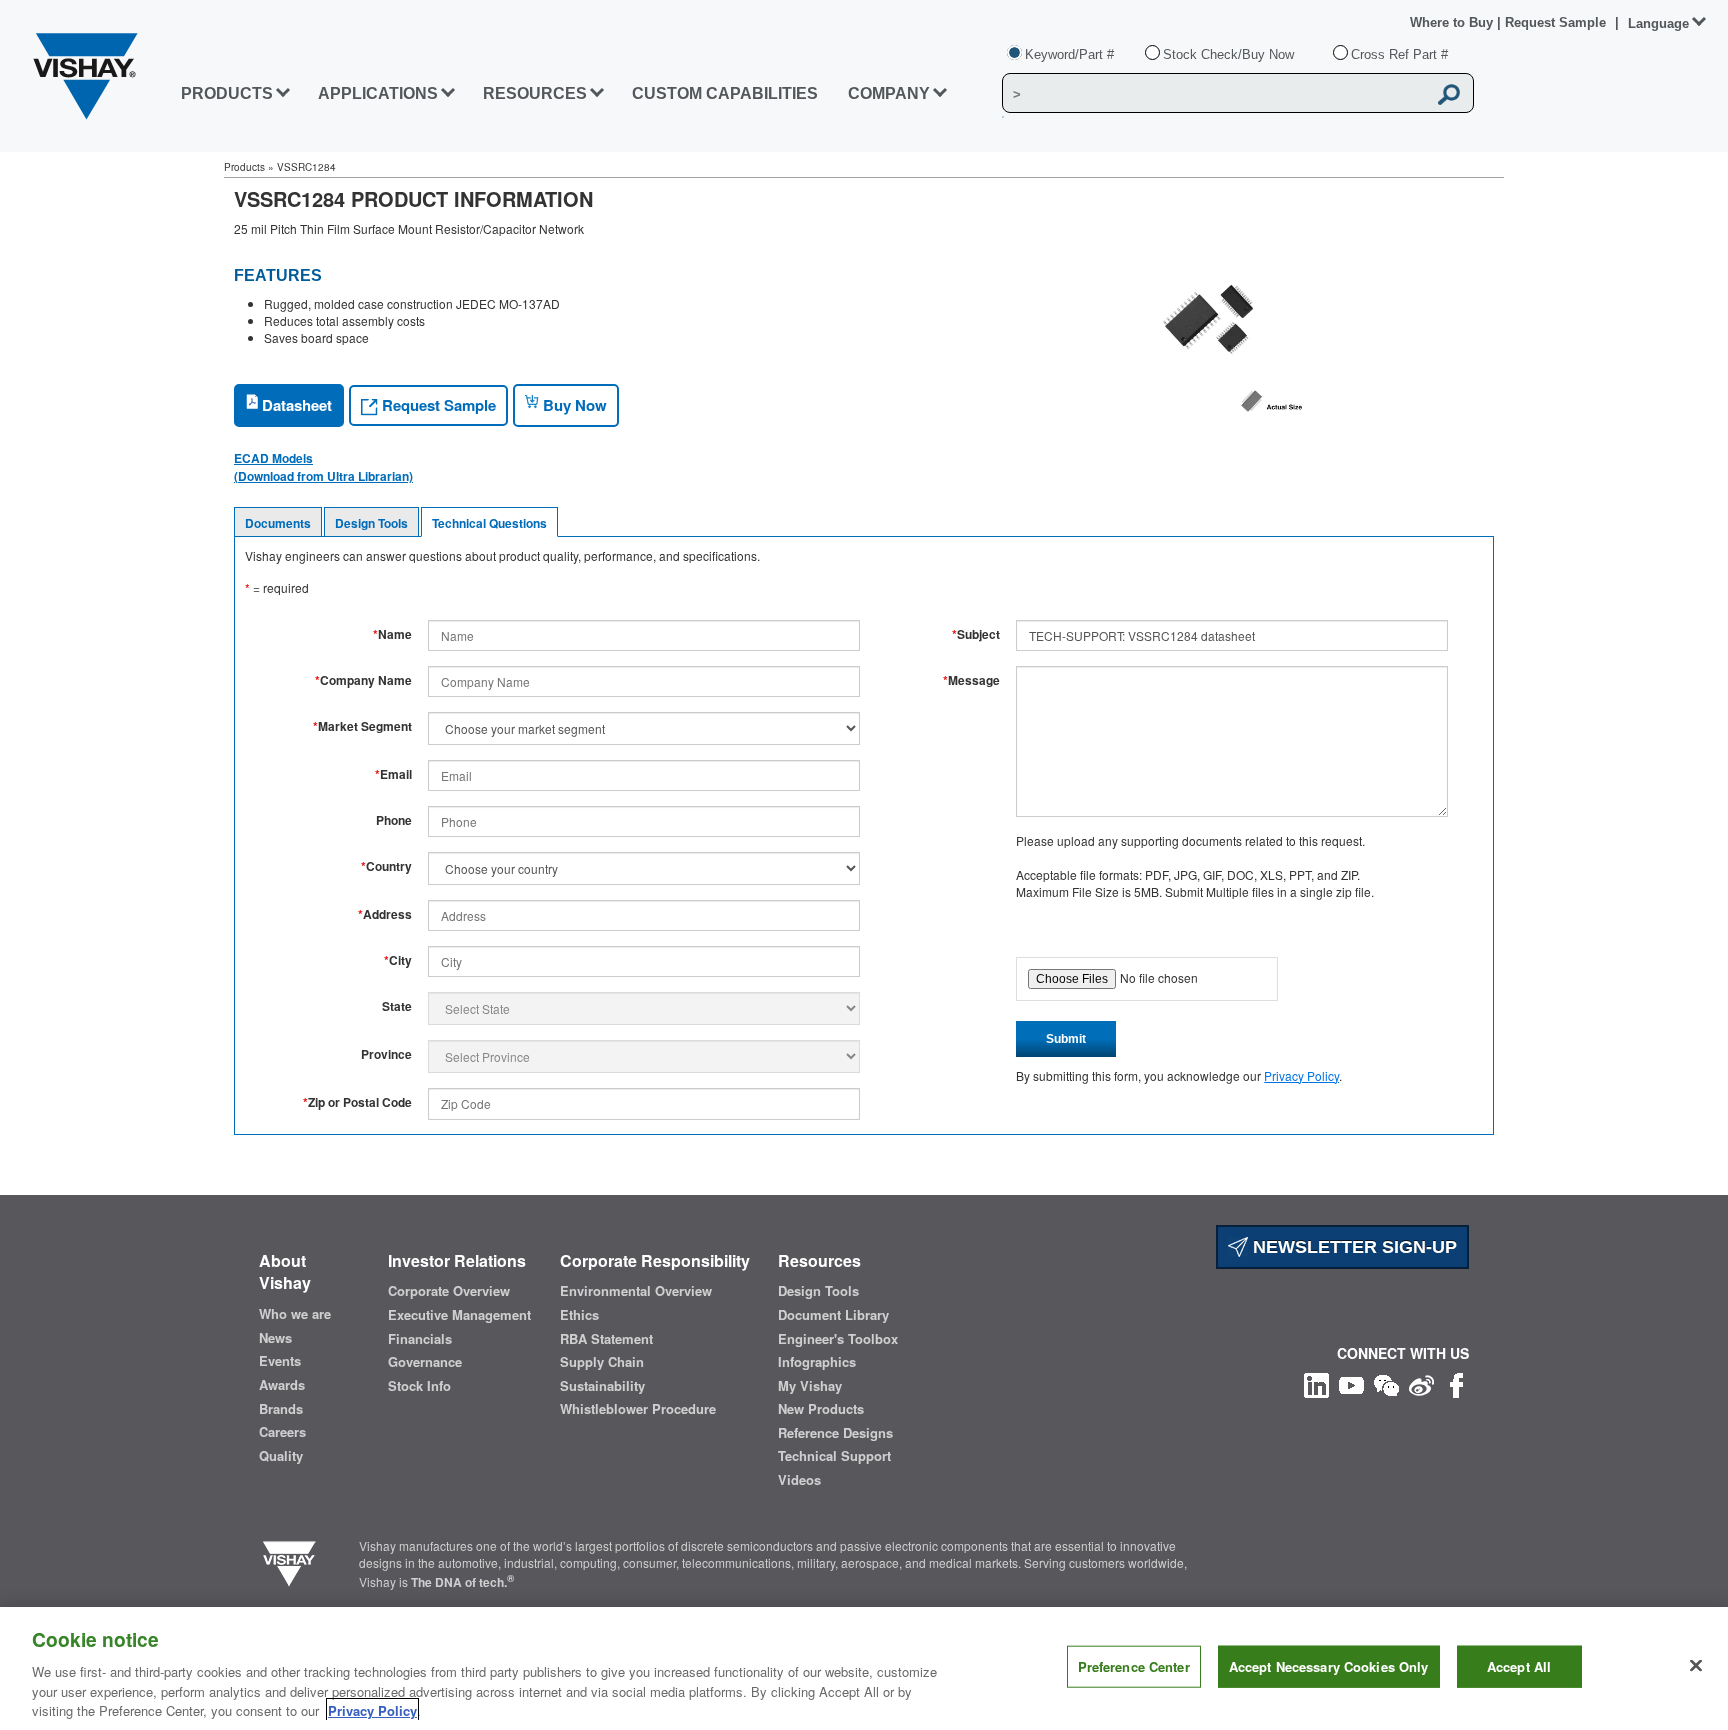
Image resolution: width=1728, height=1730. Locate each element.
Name (392, 634)
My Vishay (810, 1386)
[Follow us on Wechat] (1386, 1383)
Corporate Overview (449, 1291)
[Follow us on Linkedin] (1316, 1383)
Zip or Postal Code (357, 1102)
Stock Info (419, 1386)
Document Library (833, 1315)
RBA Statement (606, 1339)
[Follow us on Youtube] (1351, 1383)
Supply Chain (602, 1362)
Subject (976, 634)
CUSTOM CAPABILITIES (725, 93)
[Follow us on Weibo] (1421, 1383)
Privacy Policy (1301, 1075)
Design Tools (371, 523)
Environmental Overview (636, 1291)
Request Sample (437, 405)
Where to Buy (1453, 22)
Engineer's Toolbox (838, 1339)
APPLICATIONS (378, 93)
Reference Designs (835, 1433)
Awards (282, 1385)
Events (280, 1361)
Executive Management (459, 1315)
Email (393, 774)
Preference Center (1134, 1666)
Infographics (817, 1362)
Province (386, 1054)
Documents (278, 523)
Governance (425, 1362)
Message (971, 680)
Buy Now (573, 405)
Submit (1066, 1039)
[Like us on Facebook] (1456, 1383)
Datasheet (295, 405)
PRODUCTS (227, 93)
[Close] (1696, 1666)
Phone (394, 820)
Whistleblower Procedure (638, 1409)
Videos (799, 1480)
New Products (821, 1409)
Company (889, 93)
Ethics (579, 1315)
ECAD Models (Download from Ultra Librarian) (323, 467)
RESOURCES (535, 93)
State (397, 1006)
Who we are (295, 1314)
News (275, 1338)
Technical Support (834, 1456)
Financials (420, 1339)
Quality (281, 1456)
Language (1658, 23)
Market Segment (362, 726)
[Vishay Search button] (1449, 94)
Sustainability (602, 1386)
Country (386, 866)
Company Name (363, 680)
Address (385, 914)
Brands (281, 1409)
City (398, 960)
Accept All (1519, 1666)
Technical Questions (489, 523)
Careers (282, 1432)
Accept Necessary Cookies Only (1329, 1666)
